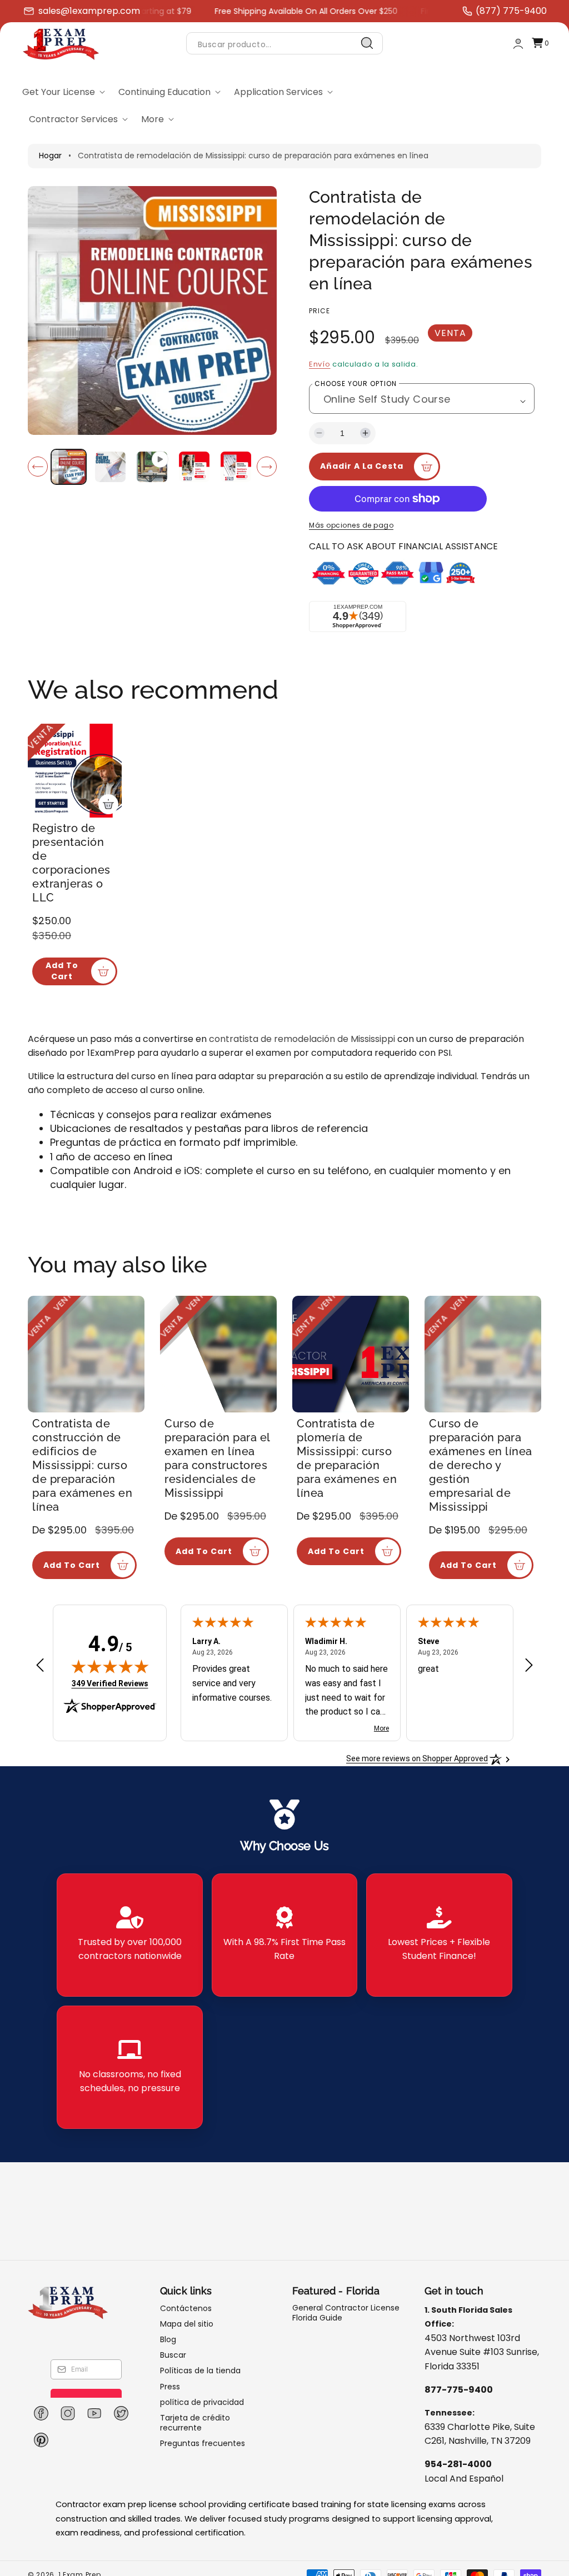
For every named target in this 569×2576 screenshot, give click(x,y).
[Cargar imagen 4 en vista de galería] (236, 467)
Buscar (173, 2355)
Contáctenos (186, 2309)
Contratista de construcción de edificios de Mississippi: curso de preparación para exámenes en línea (82, 1465)
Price (320, 311)
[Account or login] (518, 44)
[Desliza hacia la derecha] (267, 467)
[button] (540, 44)
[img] (110, 1666)
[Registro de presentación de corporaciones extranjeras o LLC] (75, 771)
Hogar (50, 156)
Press (170, 2387)
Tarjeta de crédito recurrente (195, 2423)
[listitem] (129, 1935)
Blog (168, 2339)
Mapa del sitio (187, 2324)
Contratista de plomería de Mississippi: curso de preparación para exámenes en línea (347, 1458)
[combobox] (284, 44)
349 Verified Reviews (110, 1683)
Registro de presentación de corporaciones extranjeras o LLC (71, 863)
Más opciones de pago (351, 525)
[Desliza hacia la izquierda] (38, 467)
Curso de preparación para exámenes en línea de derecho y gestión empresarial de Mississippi (481, 1465)
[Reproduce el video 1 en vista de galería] (153, 467)
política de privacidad (202, 2402)
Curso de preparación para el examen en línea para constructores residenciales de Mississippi (217, 1458)
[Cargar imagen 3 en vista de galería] (194, 467)
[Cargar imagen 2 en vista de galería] (110, 467)
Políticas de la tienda (200, 2370)
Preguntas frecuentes (203, 2443)
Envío (320, 364)
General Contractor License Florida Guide (346, 2313)
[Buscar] (367, 43)
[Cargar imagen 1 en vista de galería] (69, 467)
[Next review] (529, 1666)
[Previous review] (40, 1666)
